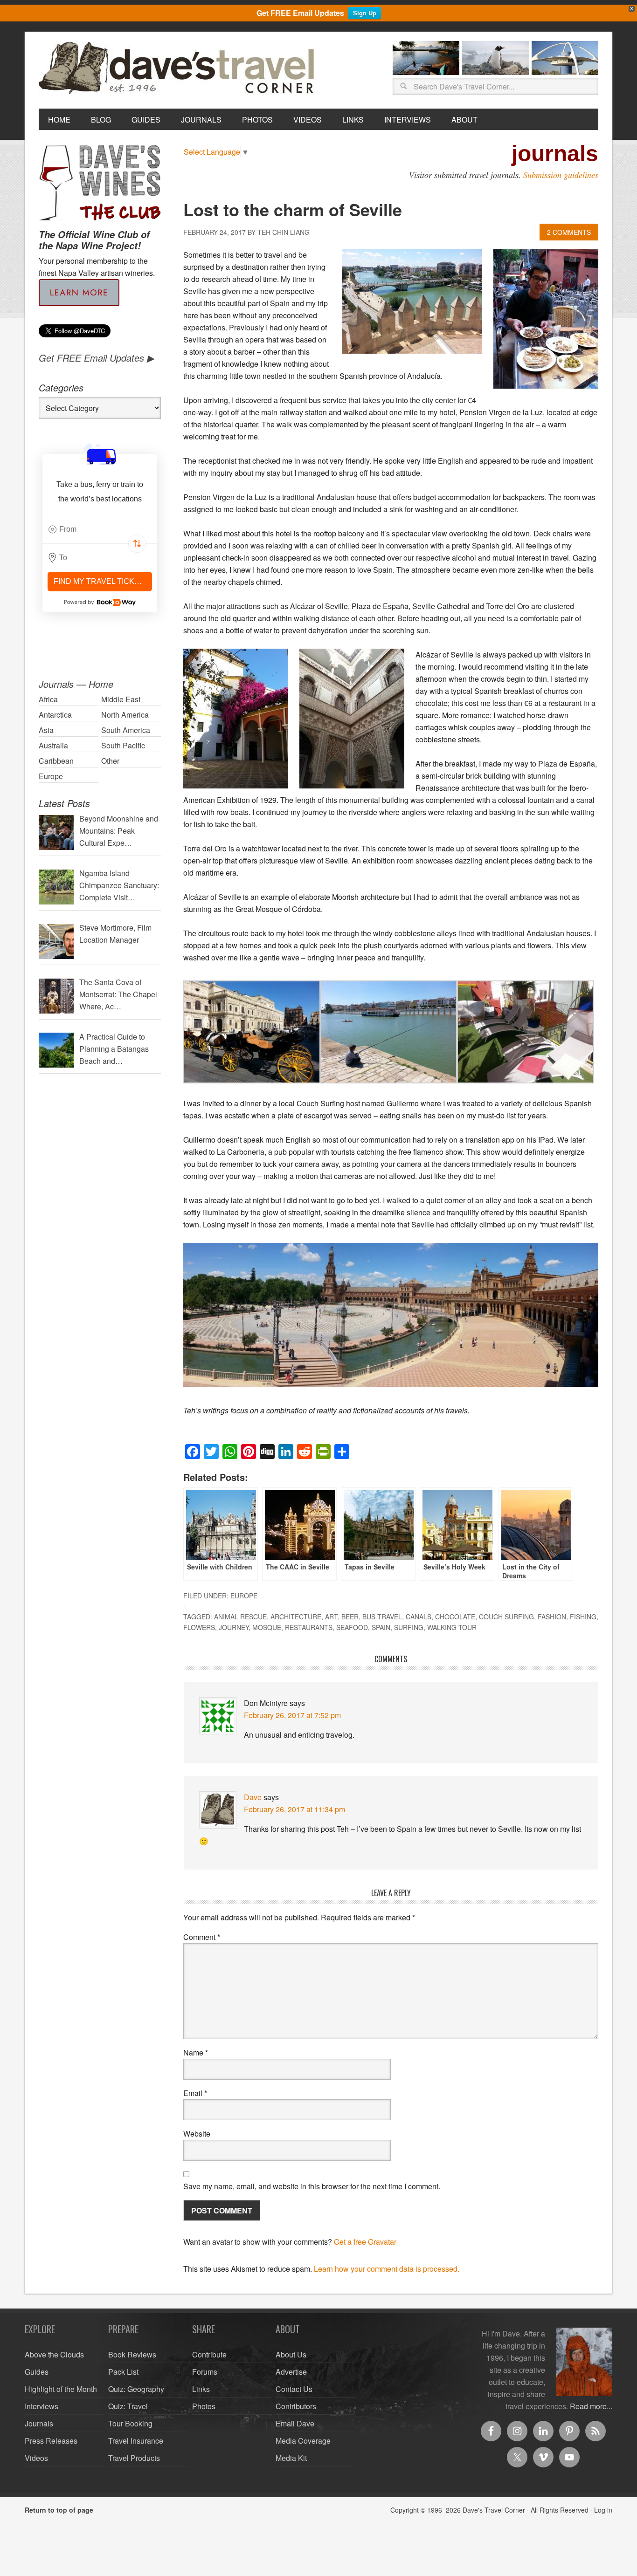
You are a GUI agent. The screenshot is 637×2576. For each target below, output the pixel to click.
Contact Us (294, 2389)
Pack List (123, 2372)
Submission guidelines (561, 175)
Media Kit (291, 2458)
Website (197, 2134)
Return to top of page (59, 2510)
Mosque (267, 1627)
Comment (202, 1937)
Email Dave (295, 2423)
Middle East (121, 699)
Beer (350, 1617)
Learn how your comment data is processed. (387, 2269)
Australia (53, 745)
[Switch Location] (137, 544)
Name (196, 2052)
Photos (204, 2406)
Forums (205, 2372)
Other (110, 761)
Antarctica (55, 715)
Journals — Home (76, 684)
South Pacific (123, 745)
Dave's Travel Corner (179, 69)
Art (331, 1617)
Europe (244, 1596)
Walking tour (452, 1627)
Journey (234, 1627)
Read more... (591, 2406)
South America (126, 730)
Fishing (583, 1617)
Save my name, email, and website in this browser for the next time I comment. (312, 2186)
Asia (46, 730)
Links (201, 2389)
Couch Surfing (506, 1617)
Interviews (42, 2406)
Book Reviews (132, 2354)
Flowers (199, 1627)
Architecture (296, 1617)
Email (195, 2093)
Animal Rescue (240, 1617)
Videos (36, 2458)
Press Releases (51, 2441)
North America (125, 715)
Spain (381, 1627)
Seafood (352, 1627)
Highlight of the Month (61, 2389)
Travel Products (134, 2458)
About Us (291, 2354)
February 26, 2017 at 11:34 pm (294, 1809)
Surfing (409, 1627)
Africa (48, 699)
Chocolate (455, 1617)
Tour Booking (130, 2423)
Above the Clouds (54, 2354)
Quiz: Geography (136, 2389)
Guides (37, 2372)
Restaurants (309, 1627)
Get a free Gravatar (365, 2242)
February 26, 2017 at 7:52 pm (292, 1715)
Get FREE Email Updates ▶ (96, 358)
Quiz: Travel (128, 2406)
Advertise (291, 2372)
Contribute (209, 2354)
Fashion (552, 1617)
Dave (253, 1797)
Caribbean (56, 761)
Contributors (296, 2406)
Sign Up (365, 13)
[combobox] (100, 529)
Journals (39, 2423)
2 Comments (569, 232)
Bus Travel (382, 1617)
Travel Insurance (136, 2441)
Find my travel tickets (101, 581)
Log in (603, 2510)
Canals (419, 1617)
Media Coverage (303, 2441)
